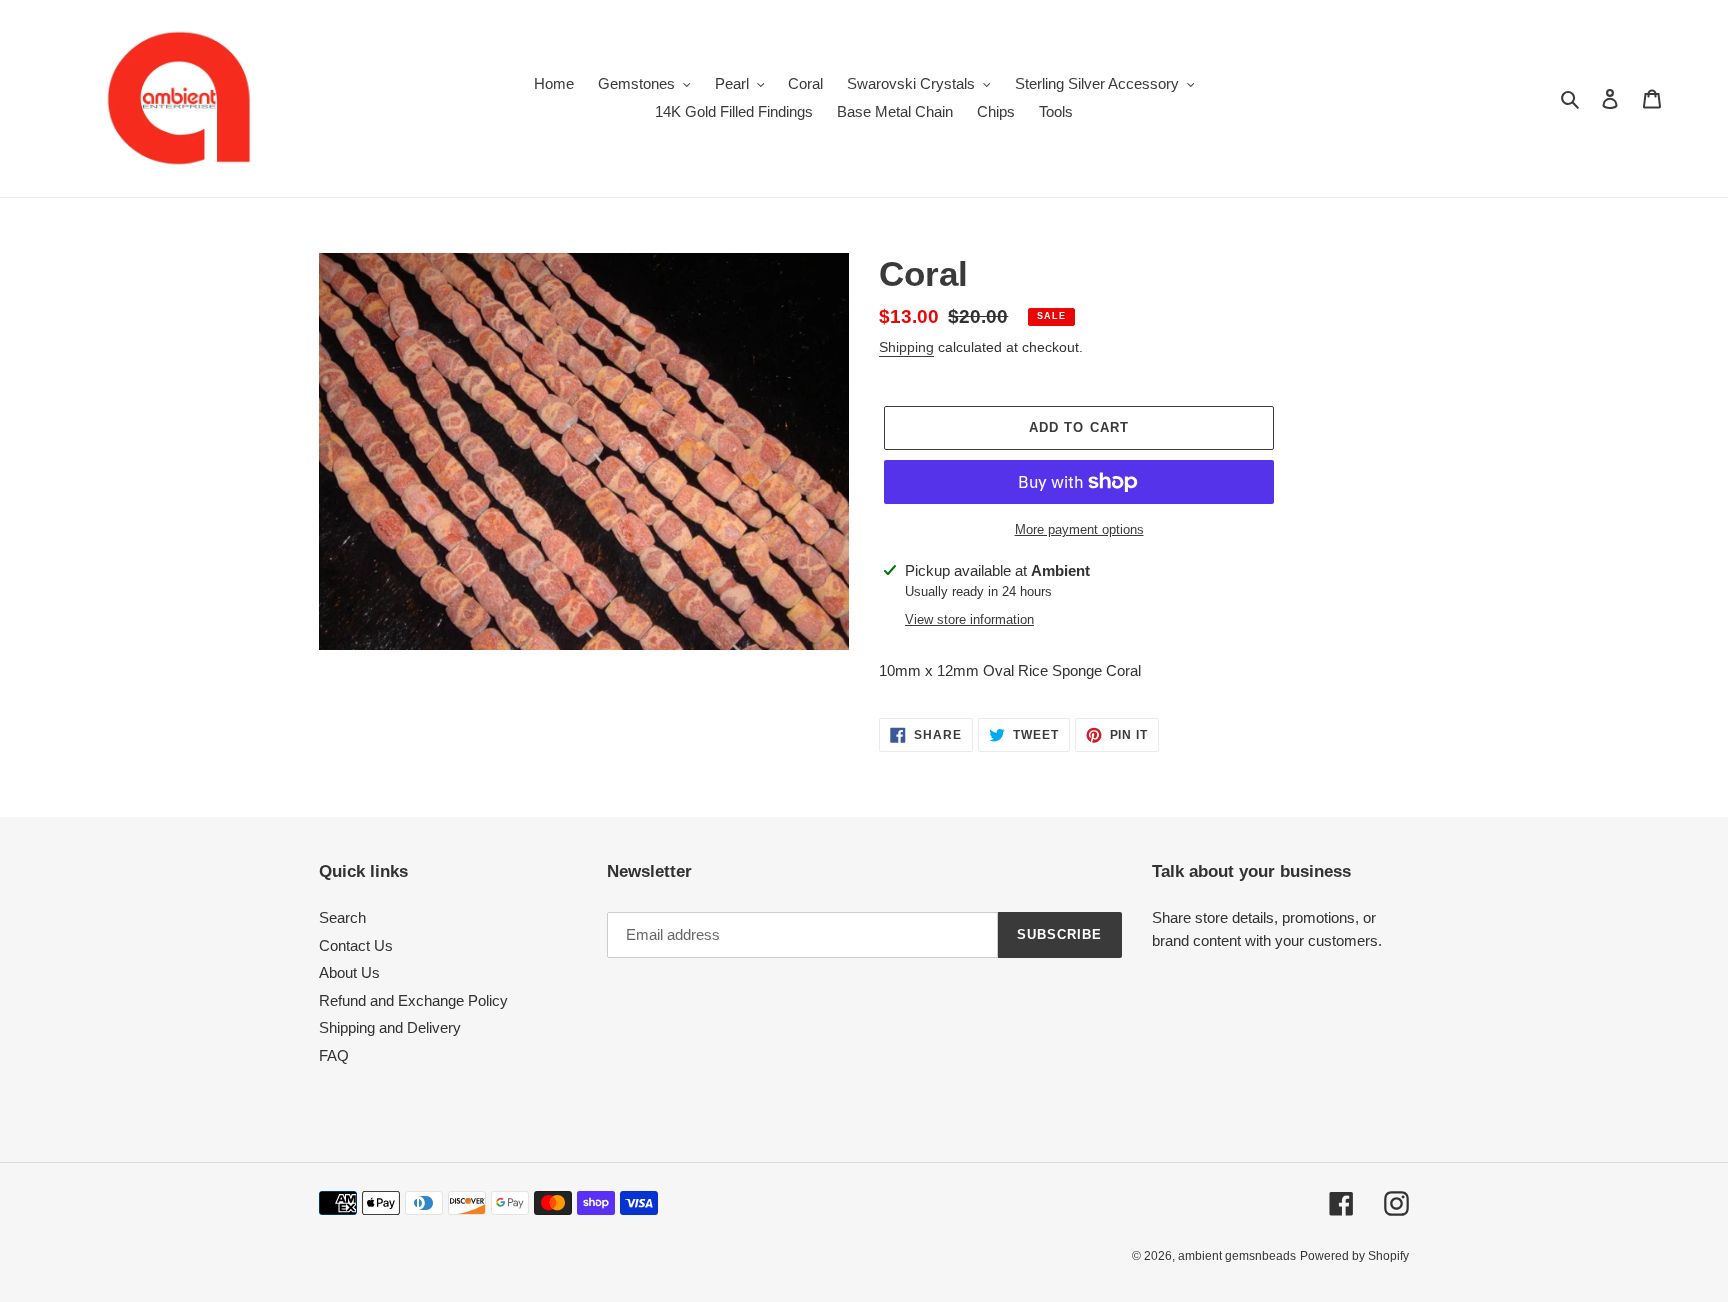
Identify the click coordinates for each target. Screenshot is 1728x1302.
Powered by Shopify (1354, 1256)
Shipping (906, 347)
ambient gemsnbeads (1237, 1256)
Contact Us (356, 945)
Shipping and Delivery (390, 1027)
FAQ (334, 1055)
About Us (349, 972)
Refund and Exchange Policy (413, 1000)
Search (342, 917)
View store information (969, 619)
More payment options (1079, 529)
